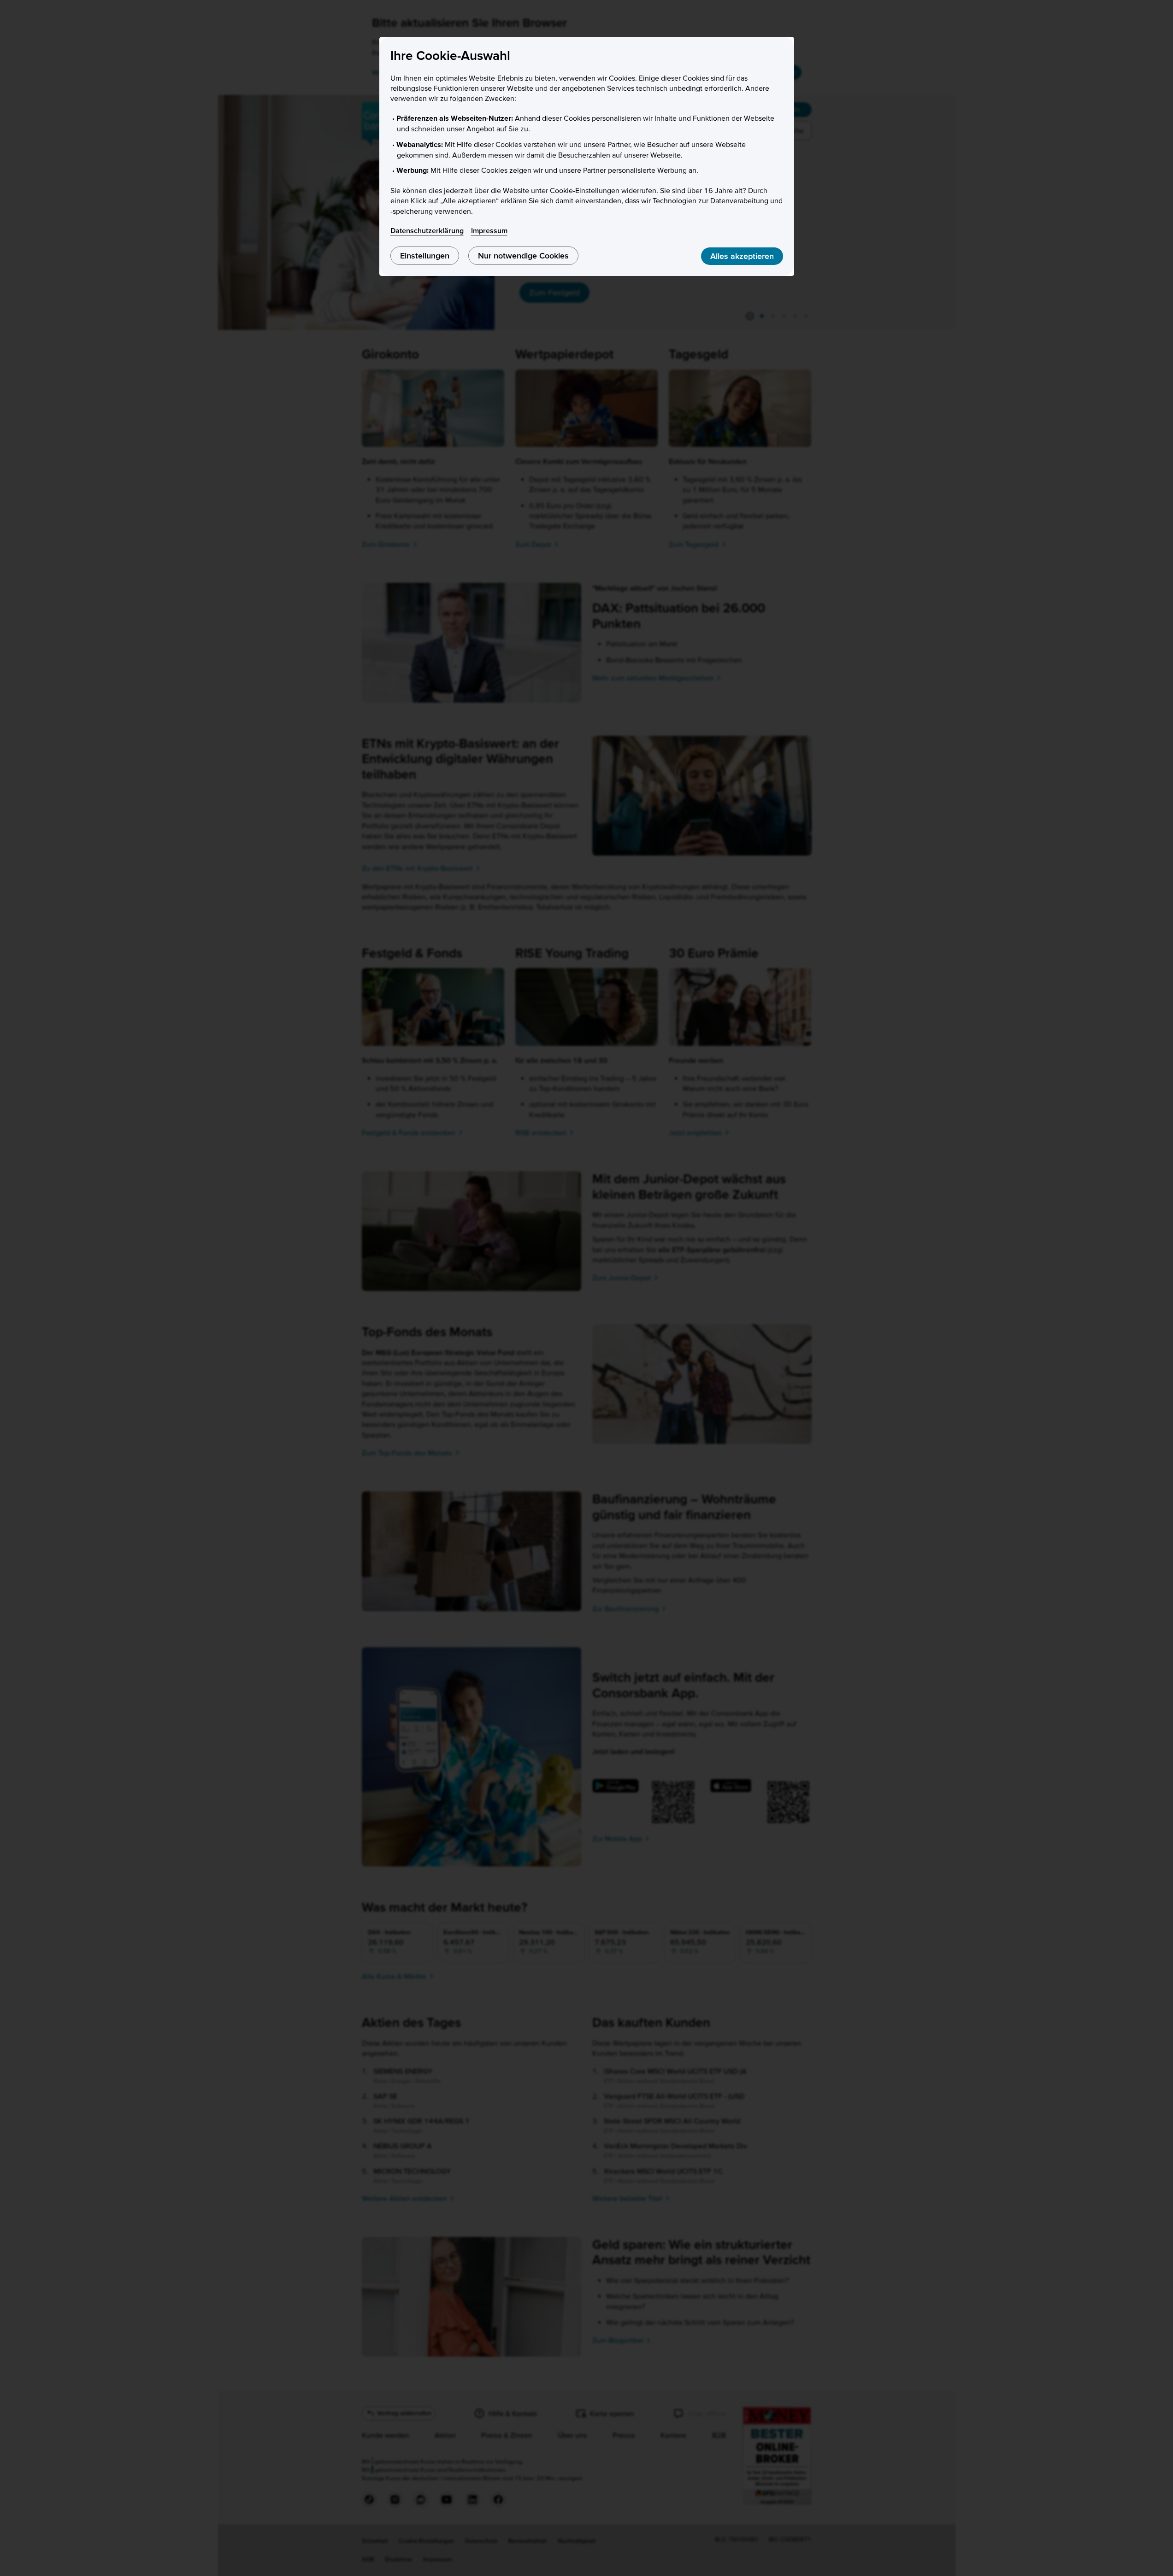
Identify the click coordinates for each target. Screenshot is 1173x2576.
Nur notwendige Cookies (523, 255)
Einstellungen (425, 255)
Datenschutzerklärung (427, 230)
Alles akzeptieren (742, 256)
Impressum (489, 230)
